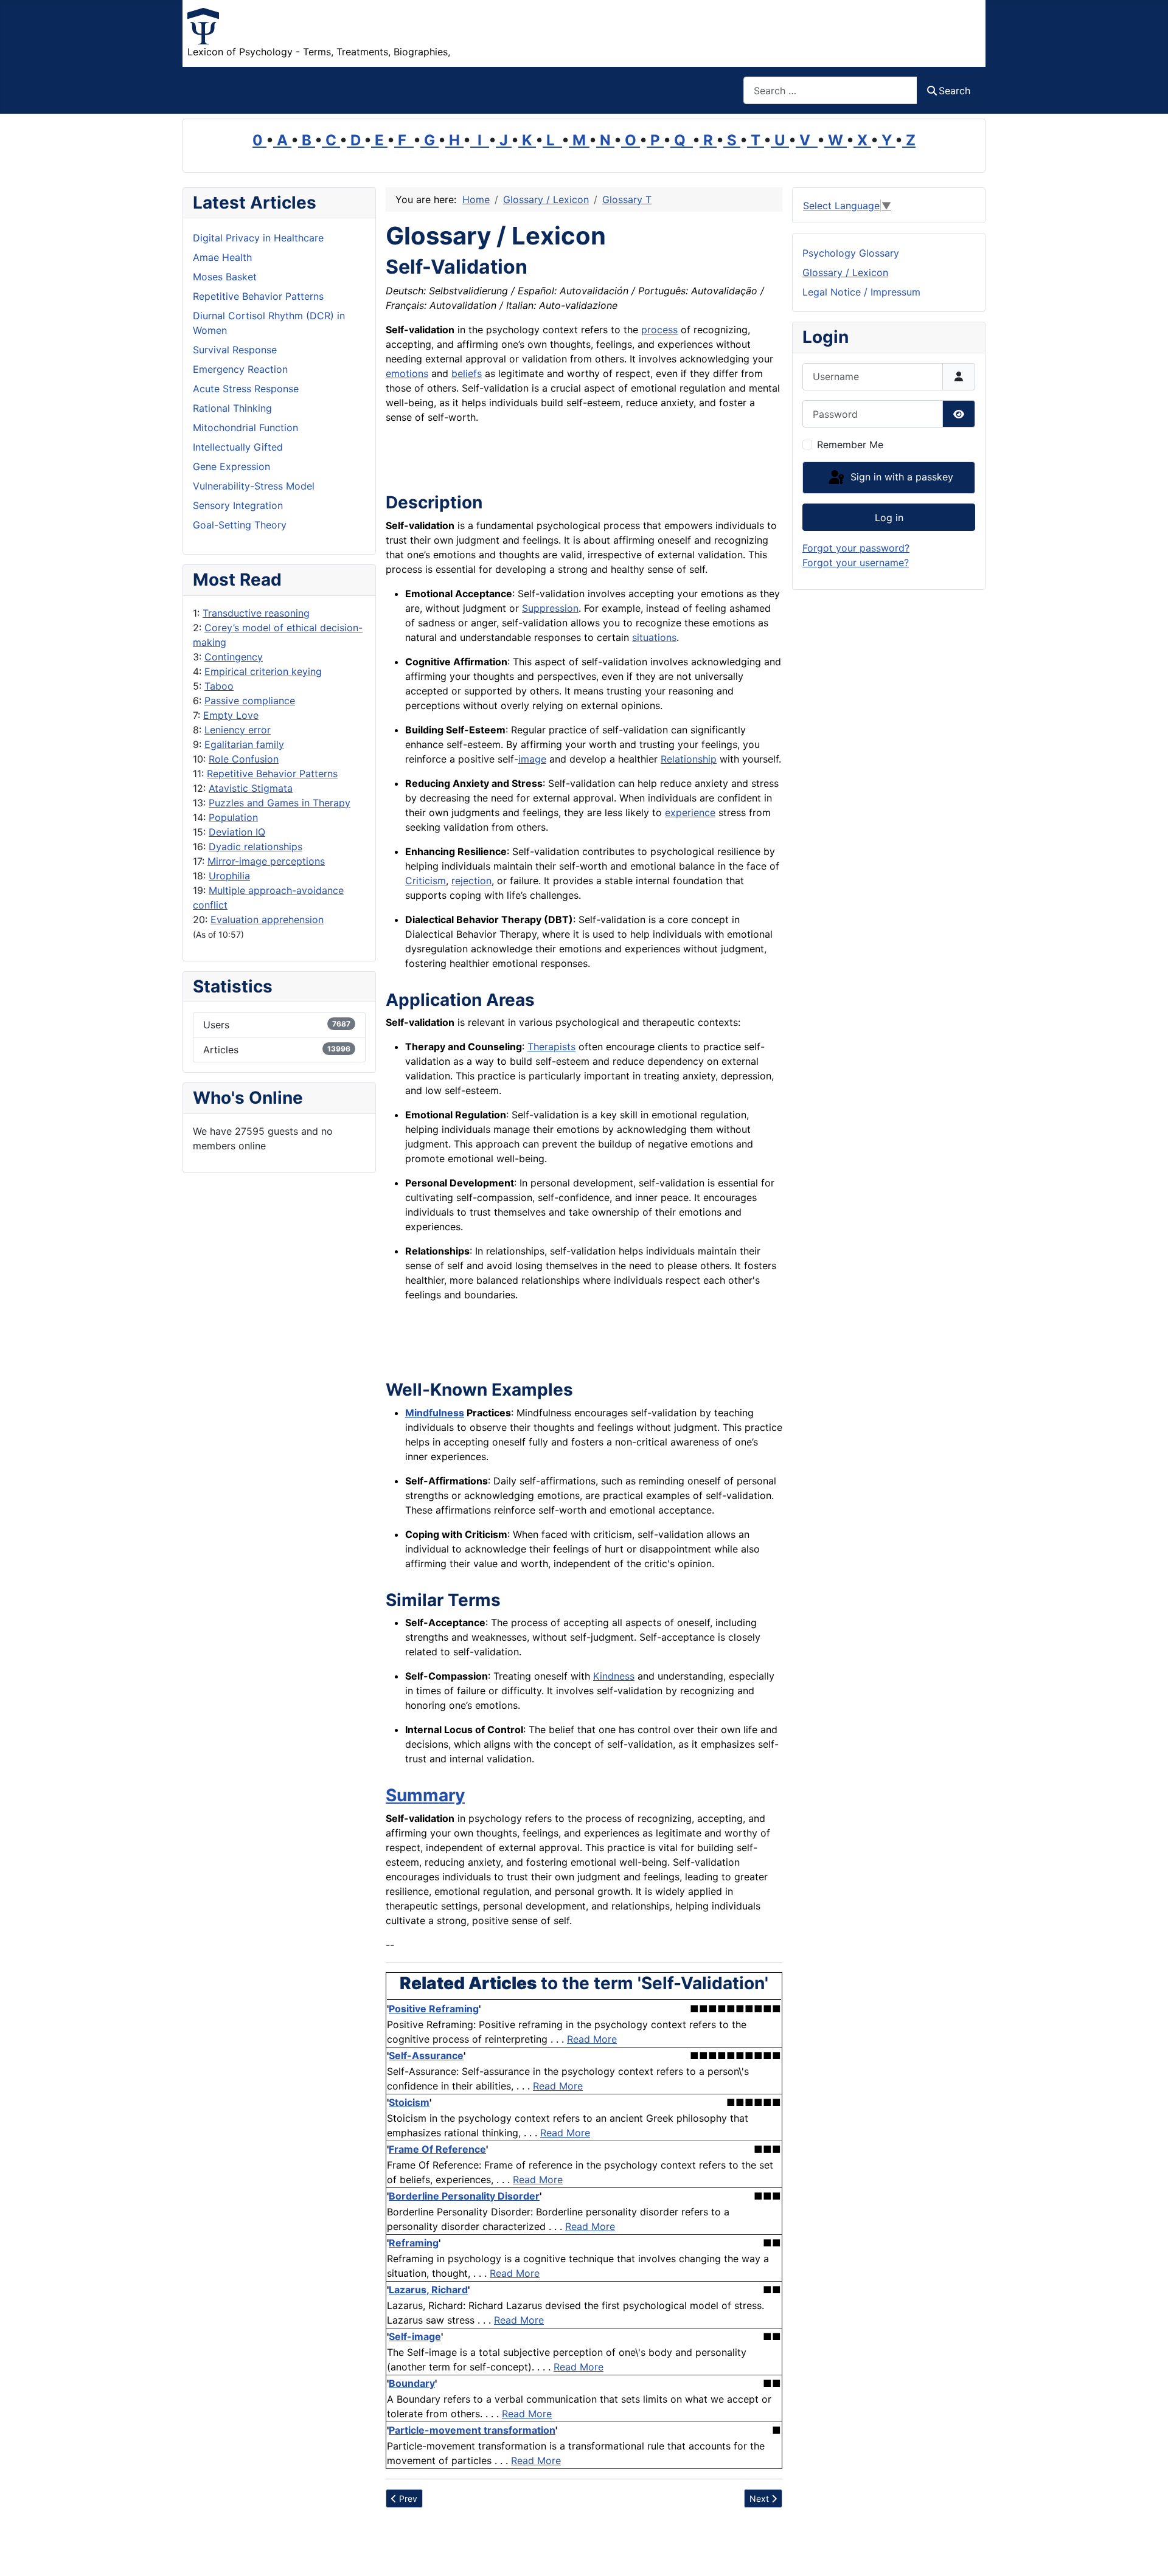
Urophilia (229, 876)
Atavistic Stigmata (251, 788)
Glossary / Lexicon (845, 272)
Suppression (550, 608)
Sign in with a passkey (900, 477)
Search (954, 91)
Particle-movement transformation (472, 2430)
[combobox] (830, 90)
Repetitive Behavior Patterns (272, 774)
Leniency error (238, 730)
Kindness (614, 1676)
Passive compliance (250, 701)
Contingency (234, 657)
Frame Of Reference (437, 2149)
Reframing (414, 2243)
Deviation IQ (237, 832)
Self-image (415, 2336)
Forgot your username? (856, 563)
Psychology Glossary (851, 253)
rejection (471, 881)
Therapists (551, 1047)
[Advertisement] (528, 462)
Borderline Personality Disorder (464, 2196)
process (659, 330)
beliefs (467, 373)
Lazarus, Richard (428, 2290)
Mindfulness (435, 1413)
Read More (592, 2039)
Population (233, 817)
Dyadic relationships (255, 847)
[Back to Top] (1147, 2553)
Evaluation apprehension (267, 919)
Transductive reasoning (256, 613)
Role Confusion (244, 759)
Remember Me (850, 445)
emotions (407, 373)
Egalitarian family (244, 744)
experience (690, 812)
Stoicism (409, 2102)
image (532, 759)
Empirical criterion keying (263, 671)
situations (654, 637)
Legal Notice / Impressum (861, 292)
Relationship (689, 759)
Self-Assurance (426, 2055)
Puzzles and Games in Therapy (280, 803)
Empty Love (231, 715)
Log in (889, 518)
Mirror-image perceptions (266, 861)
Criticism (426, 881)
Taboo (219, 686)
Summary (425, 1795)
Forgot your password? (856, 548)
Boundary (412, 2383)
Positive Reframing (434, 2009)
